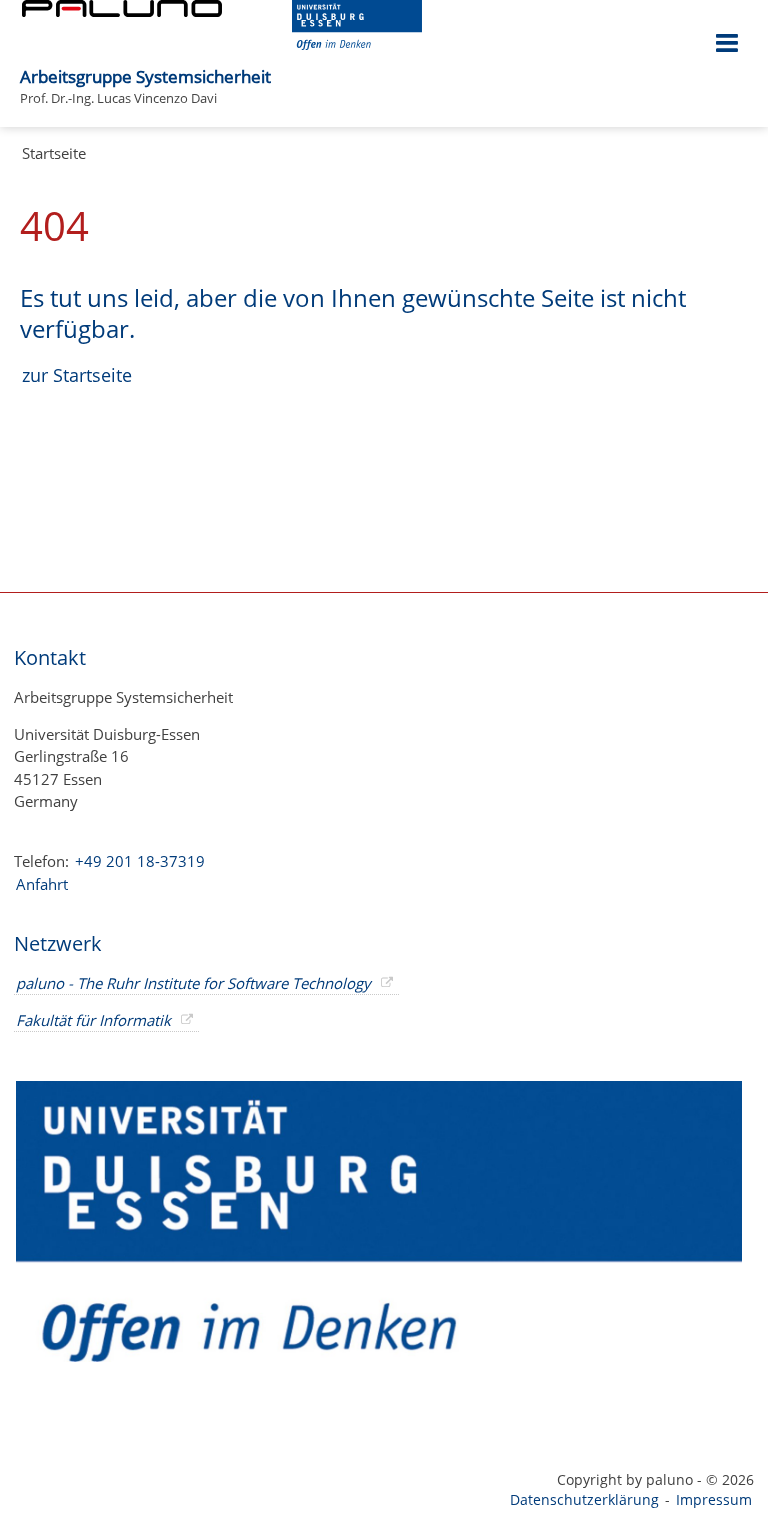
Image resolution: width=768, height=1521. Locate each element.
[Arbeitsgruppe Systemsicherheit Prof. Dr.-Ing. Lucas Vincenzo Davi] (281, 66)
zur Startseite (77, 375)
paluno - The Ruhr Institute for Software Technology (193, 983)
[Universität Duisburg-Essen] (357, 44)
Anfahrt (42, 884)
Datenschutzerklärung (584, 1499)
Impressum (714, 1499)
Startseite (54, 153)
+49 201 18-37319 (140, 861)
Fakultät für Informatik (93, 1020)
